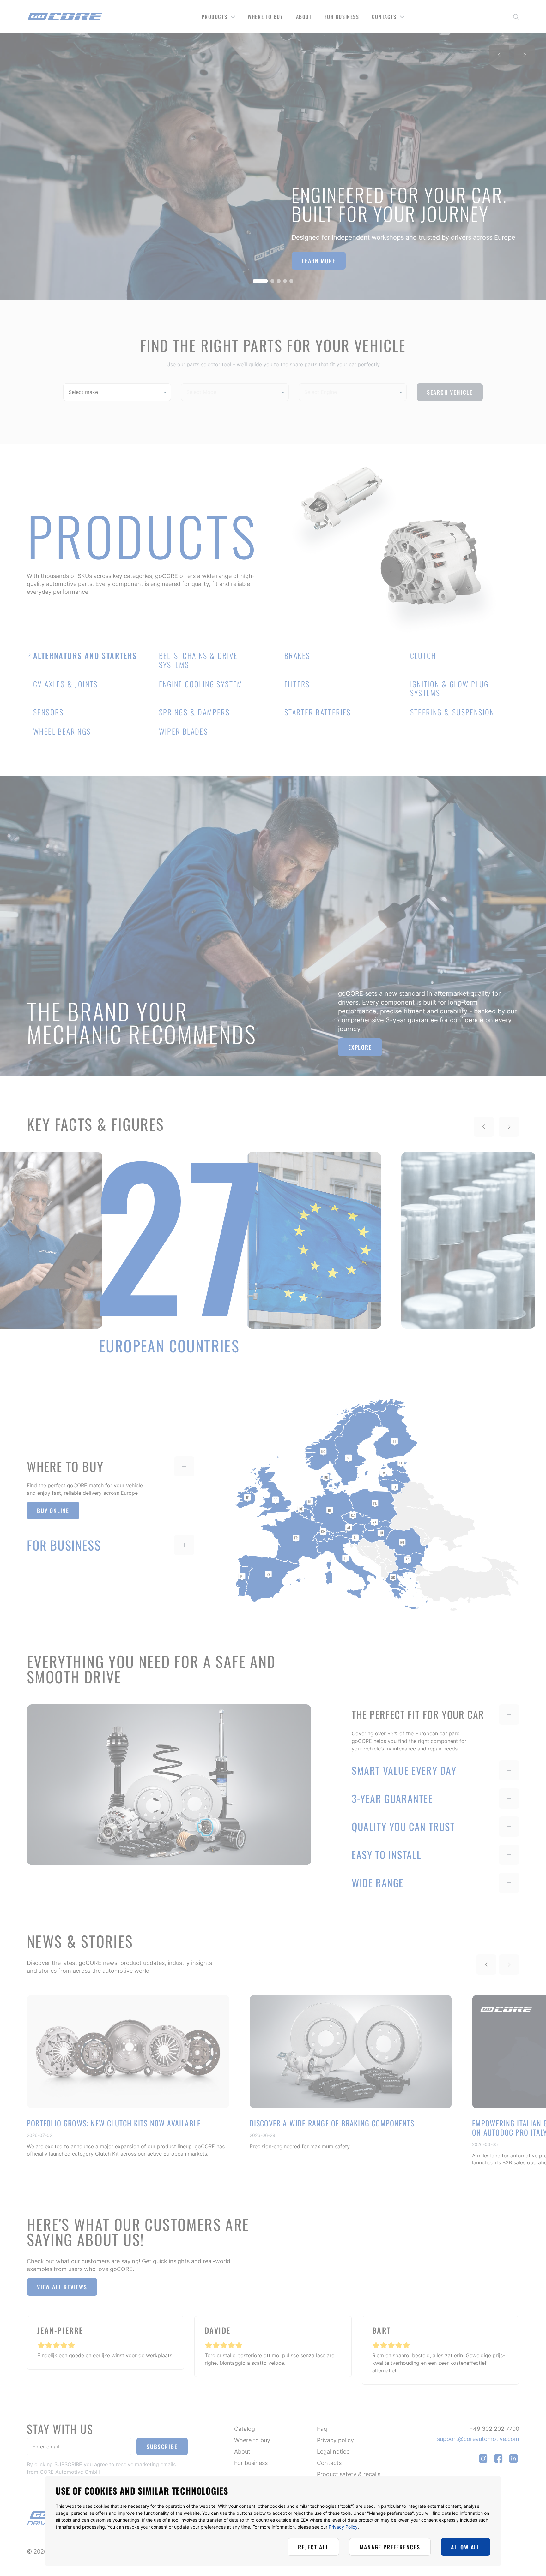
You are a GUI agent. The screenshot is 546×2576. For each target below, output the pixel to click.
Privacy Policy (343, 2527)
